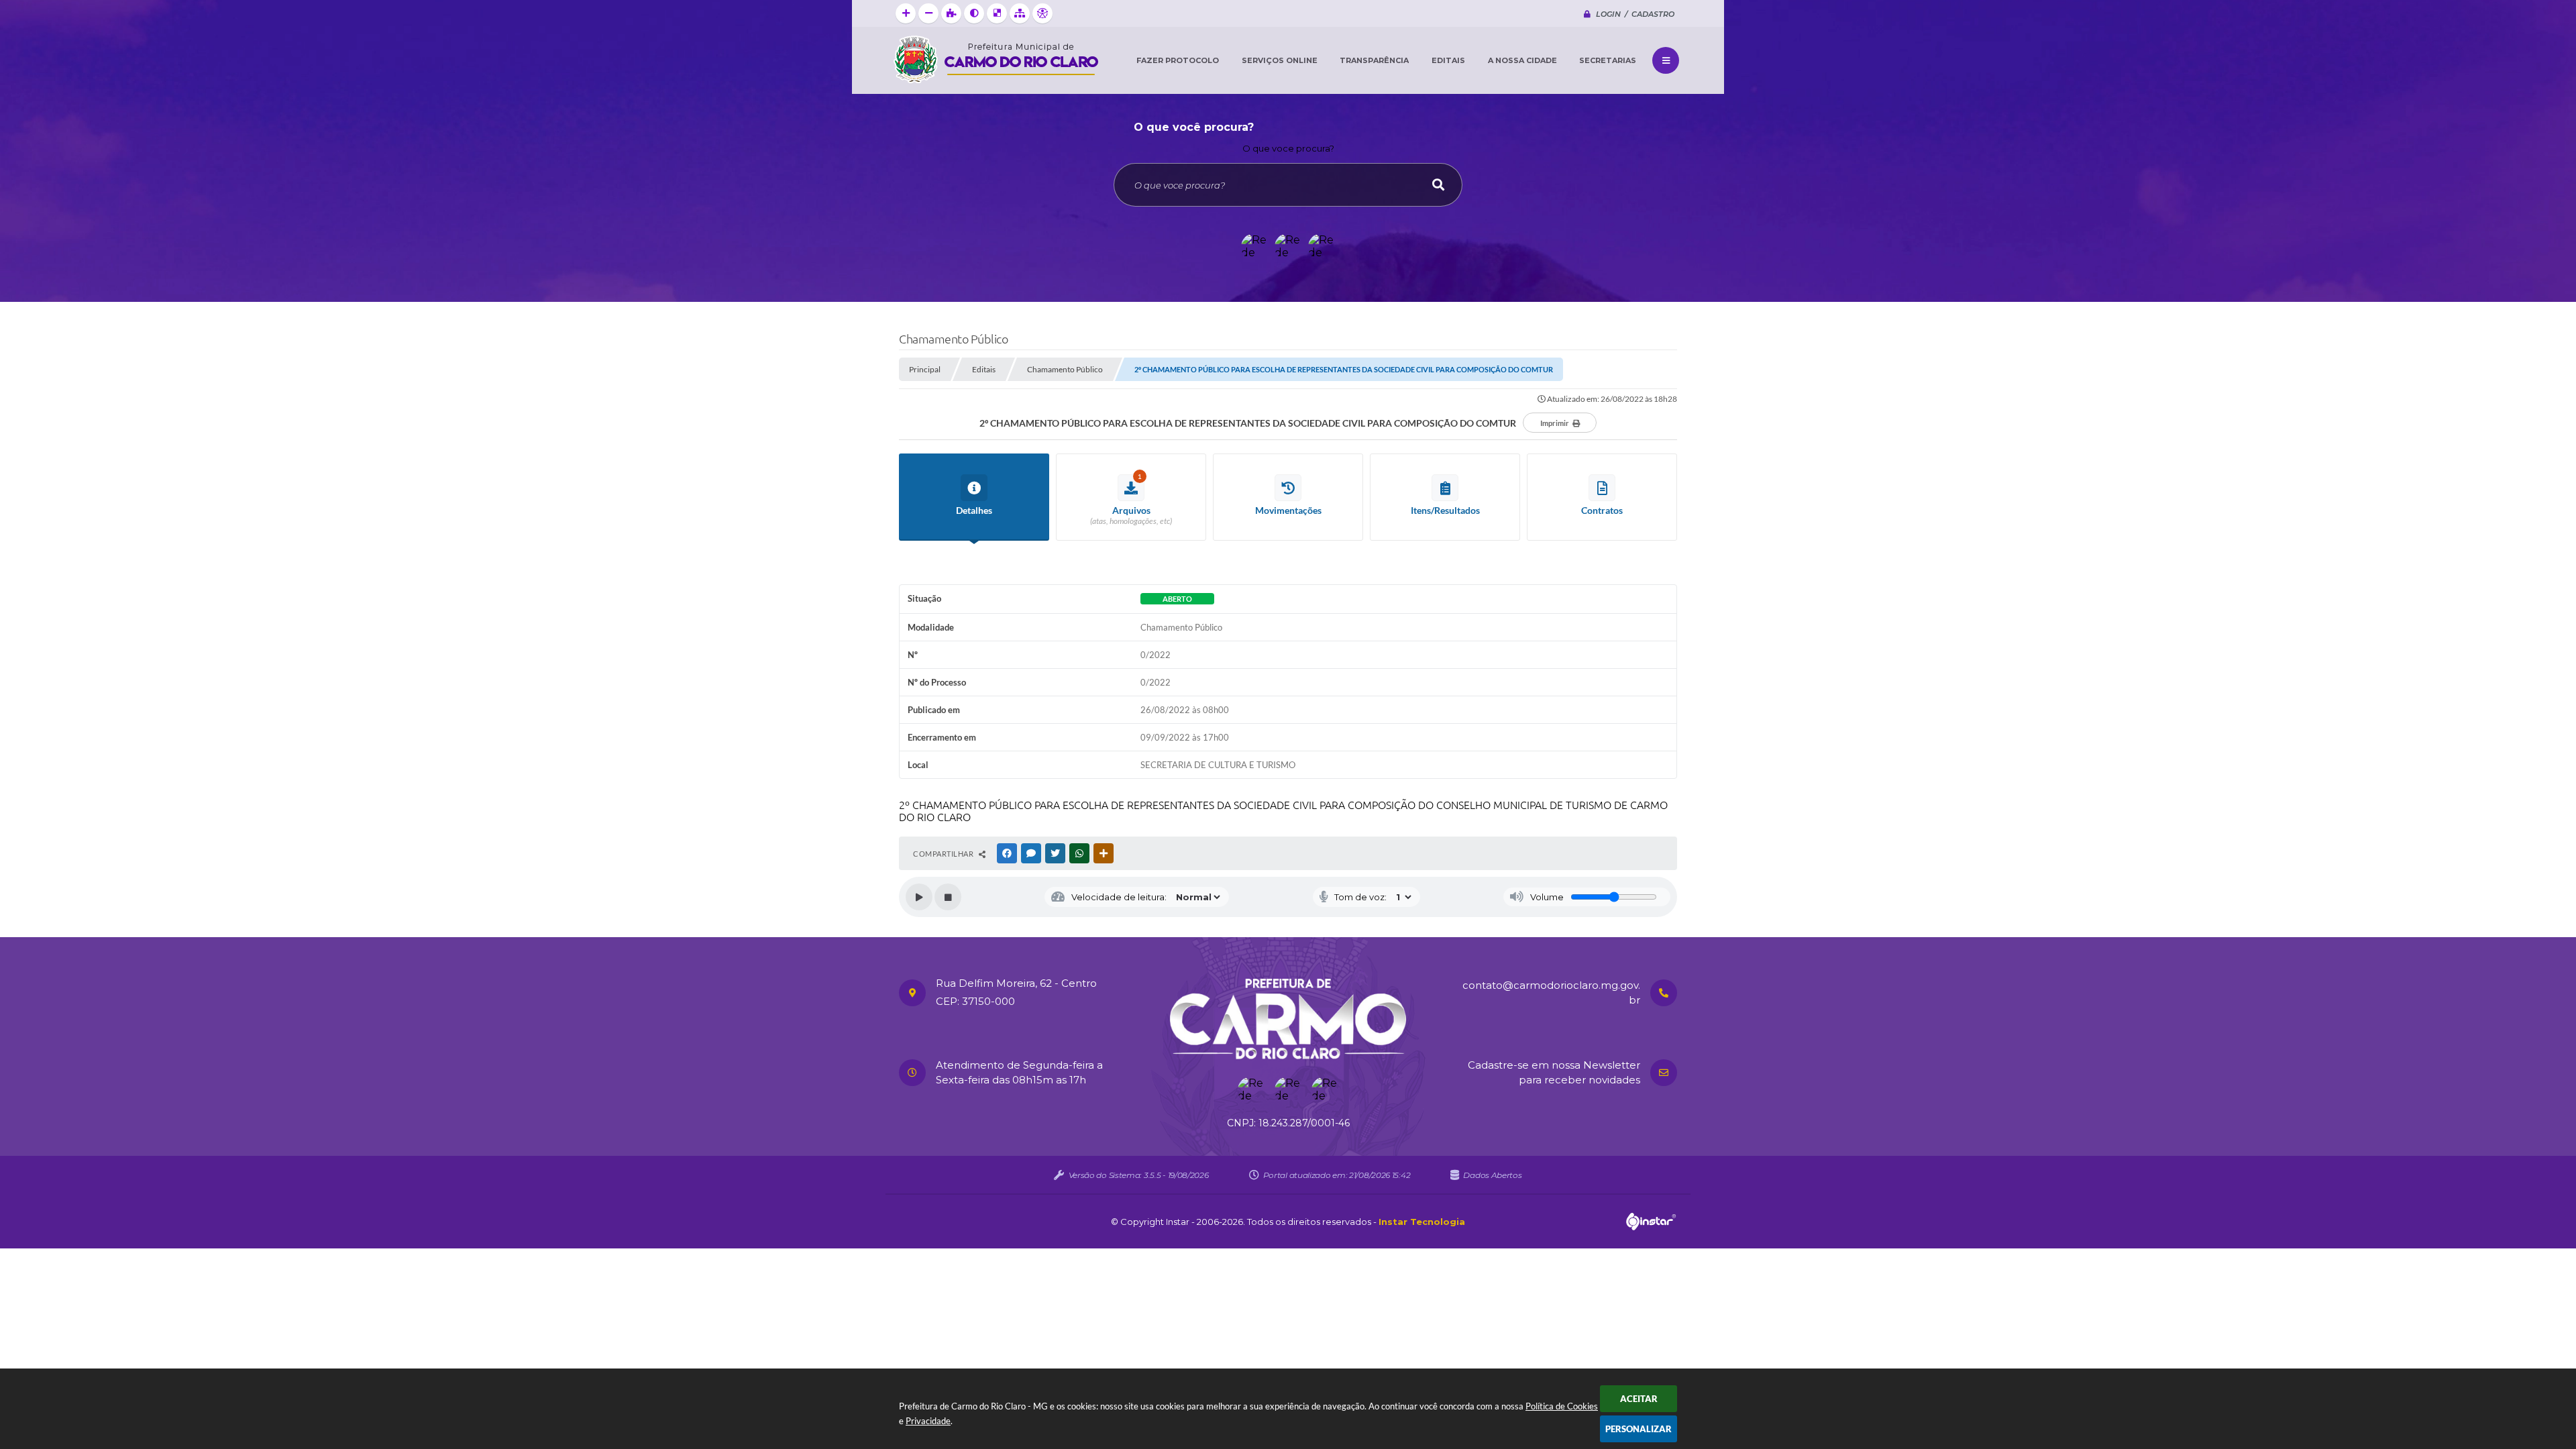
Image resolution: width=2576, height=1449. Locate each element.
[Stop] (948, 897)
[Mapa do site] (1020, 13)
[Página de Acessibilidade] (1042, 13)
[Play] (919, 897)
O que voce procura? (1288, 148)
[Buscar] (1438, 185)
